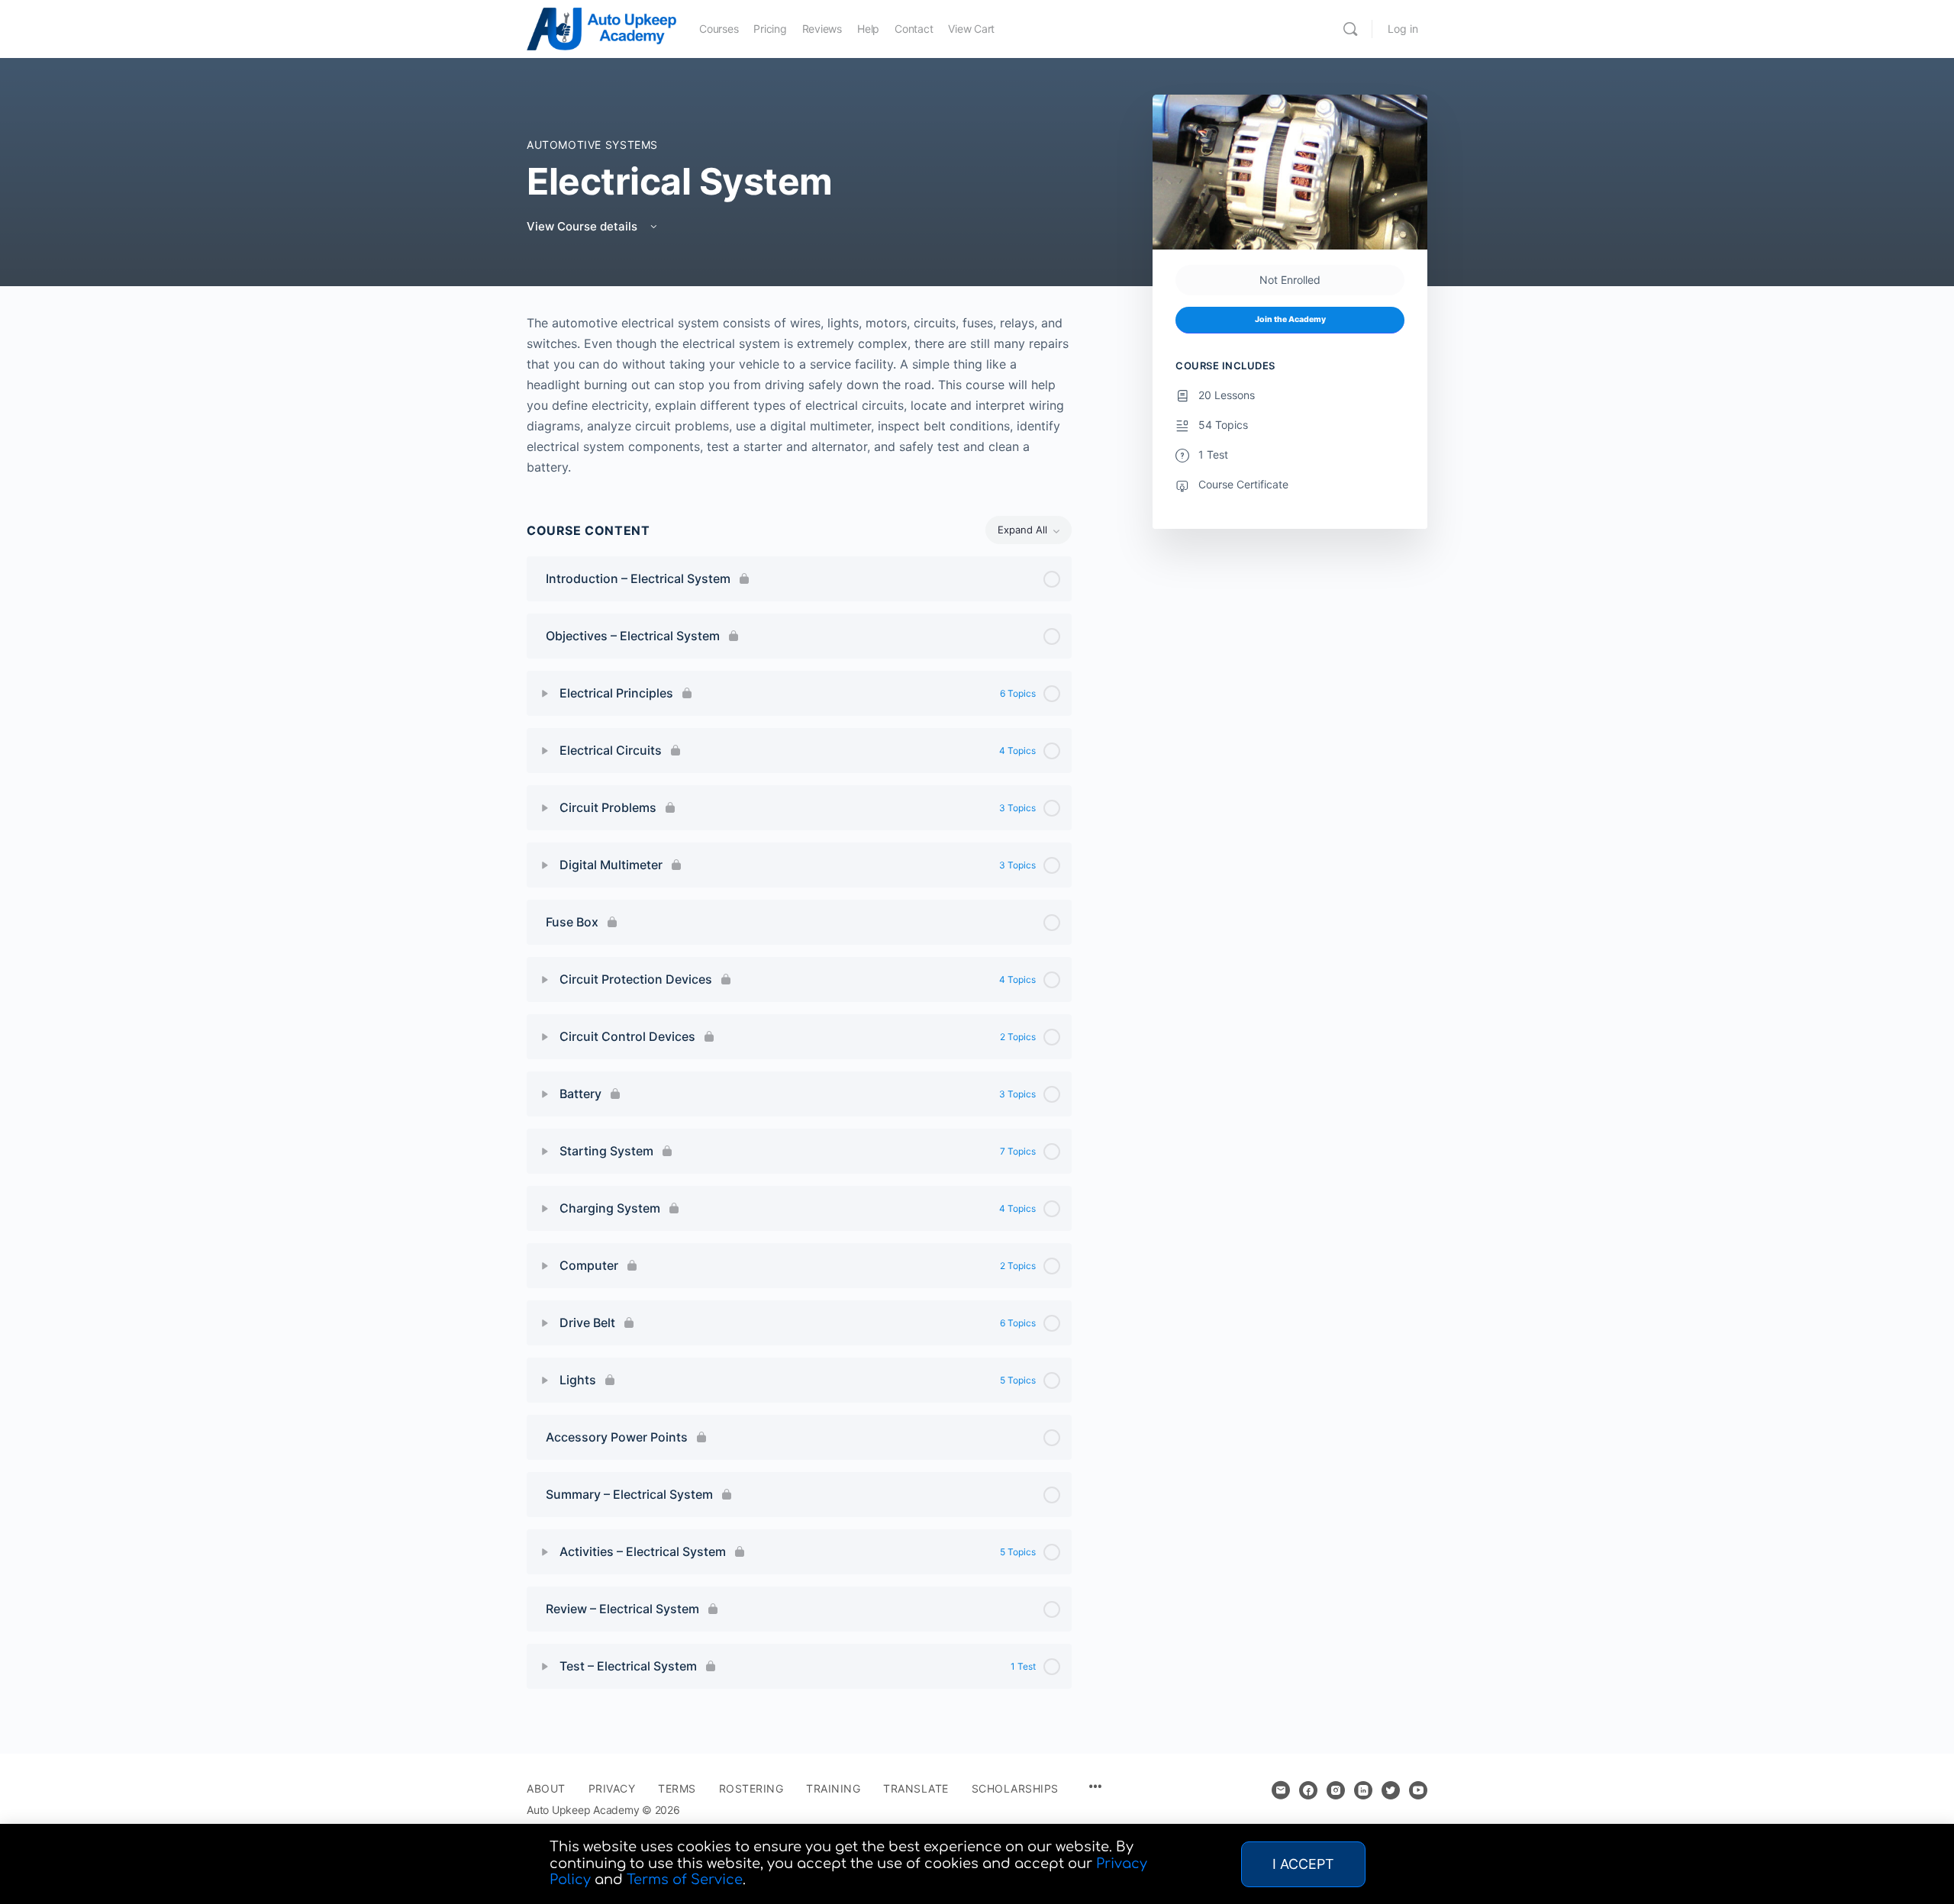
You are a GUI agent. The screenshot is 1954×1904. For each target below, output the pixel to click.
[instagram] (1336, 1790)
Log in (1403, 29)
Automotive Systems (592, 145)
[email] (1281, 1790)
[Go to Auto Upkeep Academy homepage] (601, 28)
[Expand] (545, 694)
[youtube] (1418, 1790)
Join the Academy (1290, 319)
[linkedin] (1363, 1790)
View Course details (584, 226)
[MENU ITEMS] (1095, 1788)
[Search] (1350, 29)
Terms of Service (685, 1880)
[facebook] (1308, 1790)
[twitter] (1391, 1790)
